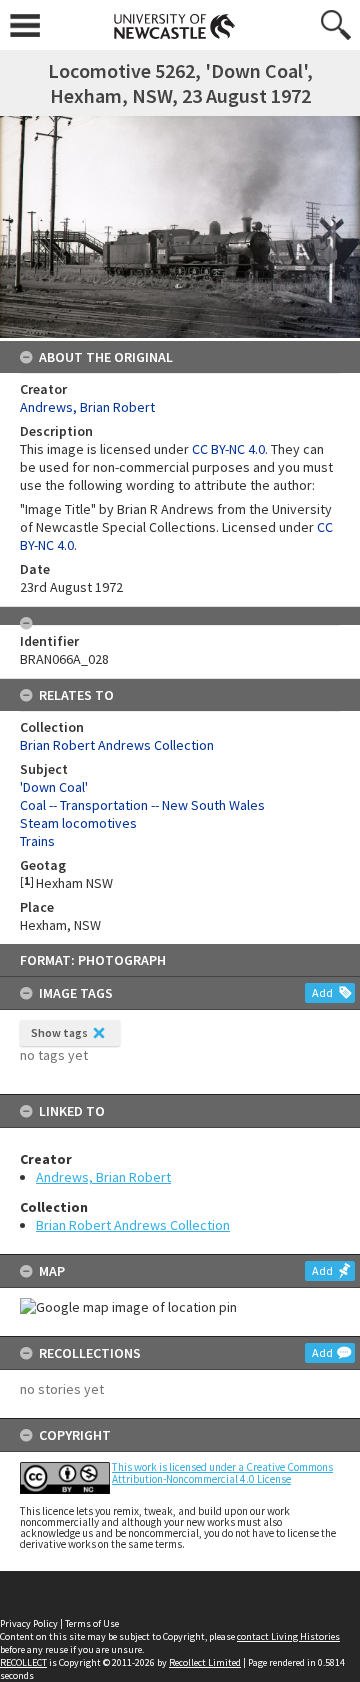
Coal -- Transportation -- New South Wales (142, 805)
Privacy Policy (29, 1623)
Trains (37, 841)
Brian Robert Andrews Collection (133, 1225)
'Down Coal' (54, 787)
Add (322, 992)
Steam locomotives (78, 823)
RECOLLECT (23, 1662)
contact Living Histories (288, 1636)
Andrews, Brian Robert (103, 1177)
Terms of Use (92, 1623)
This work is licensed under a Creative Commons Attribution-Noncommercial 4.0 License (222, 1472)
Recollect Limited (205, 1662)
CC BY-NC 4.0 (228, 449)
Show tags (59, 1032)
